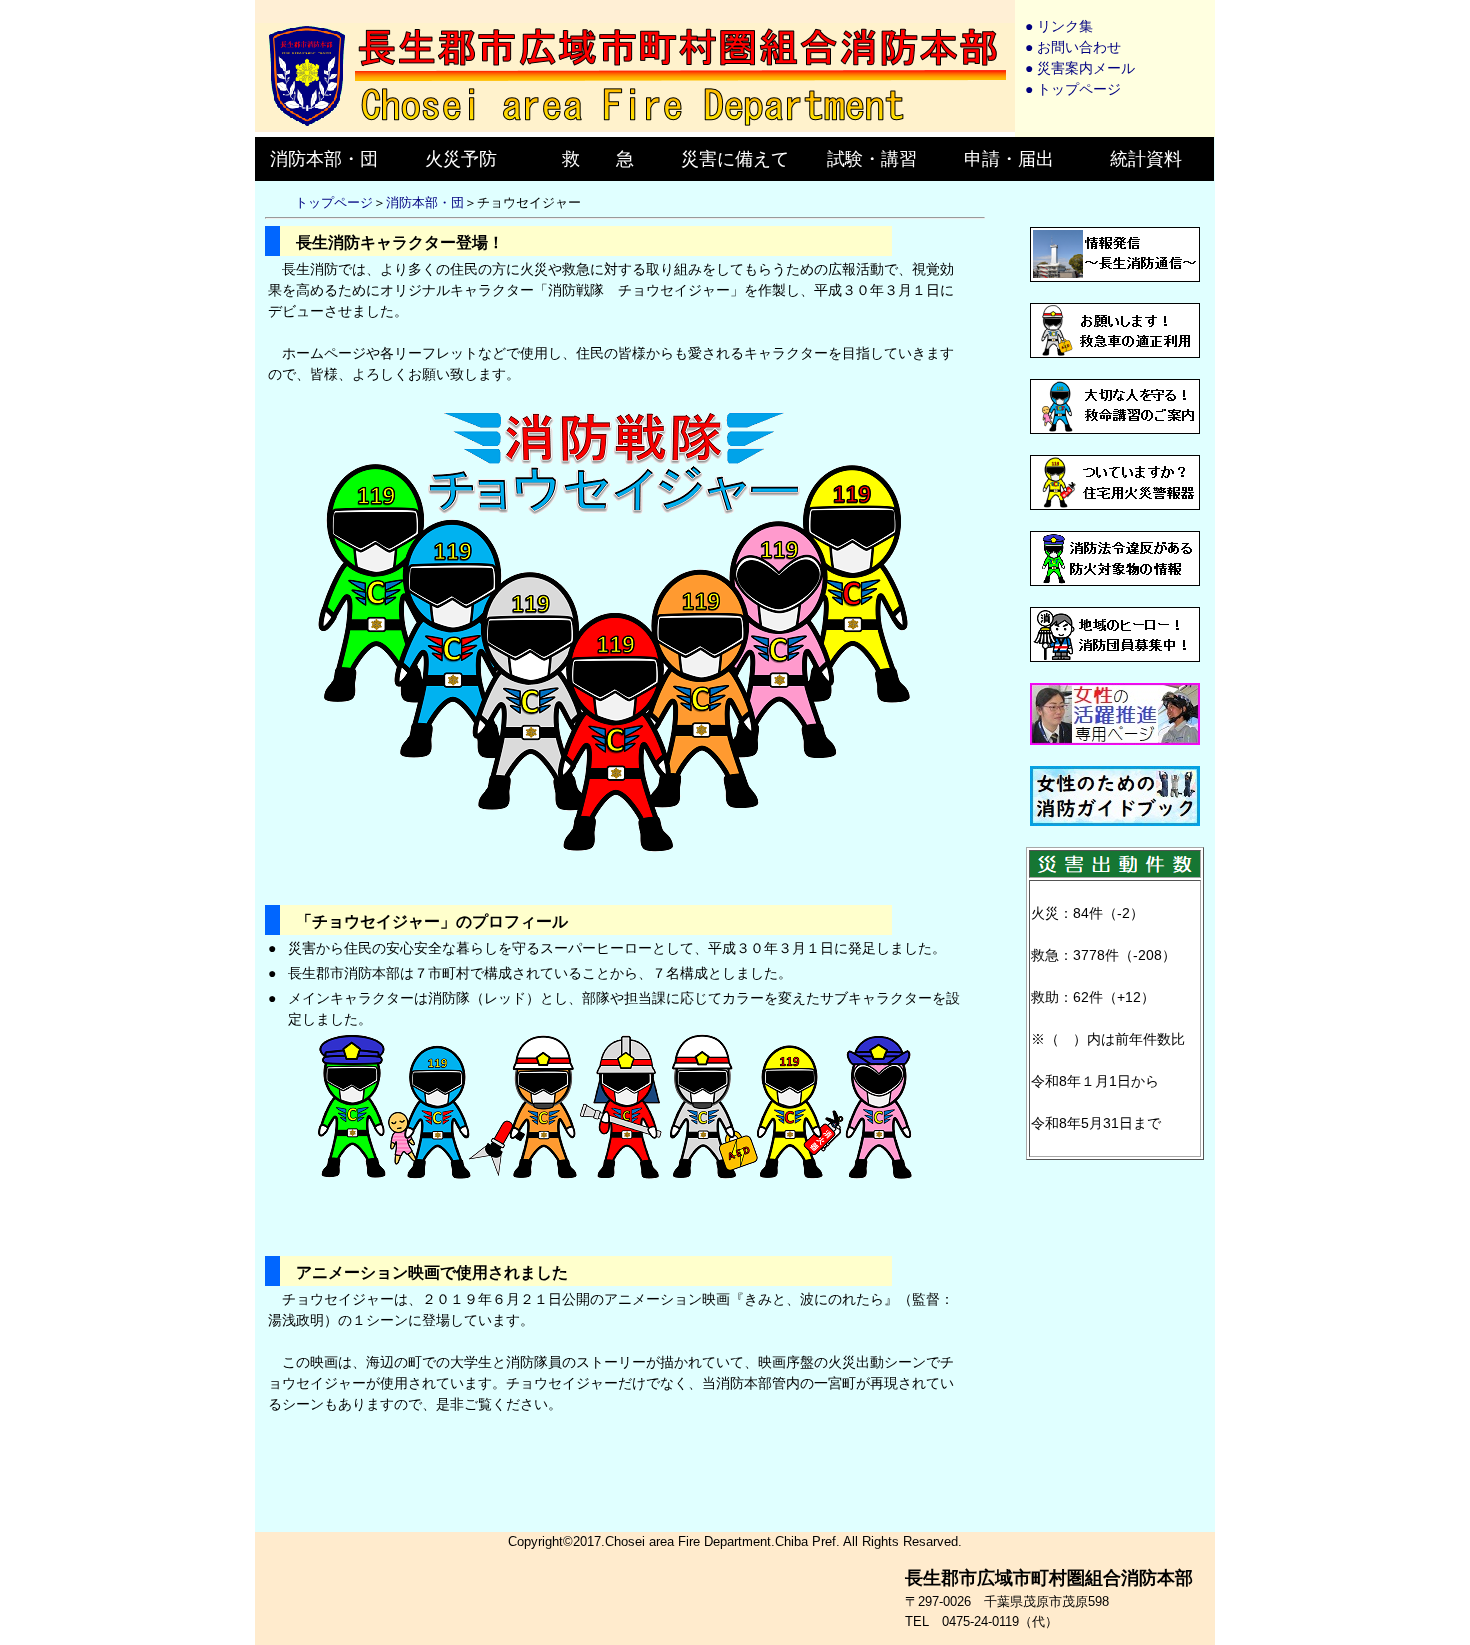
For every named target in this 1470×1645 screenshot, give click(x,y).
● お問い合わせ (1073, 47)
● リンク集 (1059, 26)
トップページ (334, 202)
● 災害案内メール (1080, 68)
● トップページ (1073, 89)
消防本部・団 (425, 202)
